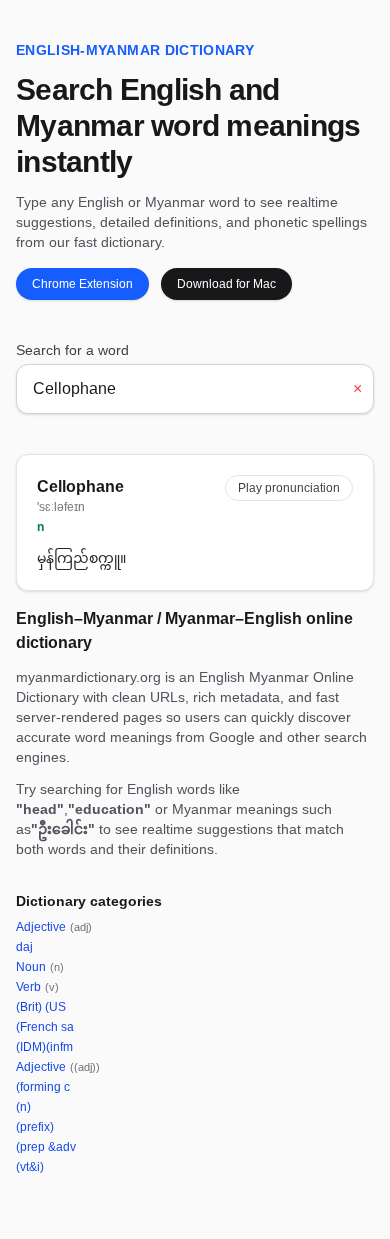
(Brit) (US (41, 1007)
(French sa (45, 1027)
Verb (37, 987)
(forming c (43, 1087)
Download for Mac (226, 284)
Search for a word (72, 350)
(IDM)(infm (44, 1047)
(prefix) (35, 1127)
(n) (23, 1107)
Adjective (54, 927)
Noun (40, 967)
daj (24, 947)
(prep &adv (46, 1147)
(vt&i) (30, 1167)
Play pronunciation (289, 488)
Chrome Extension (82, 284)
